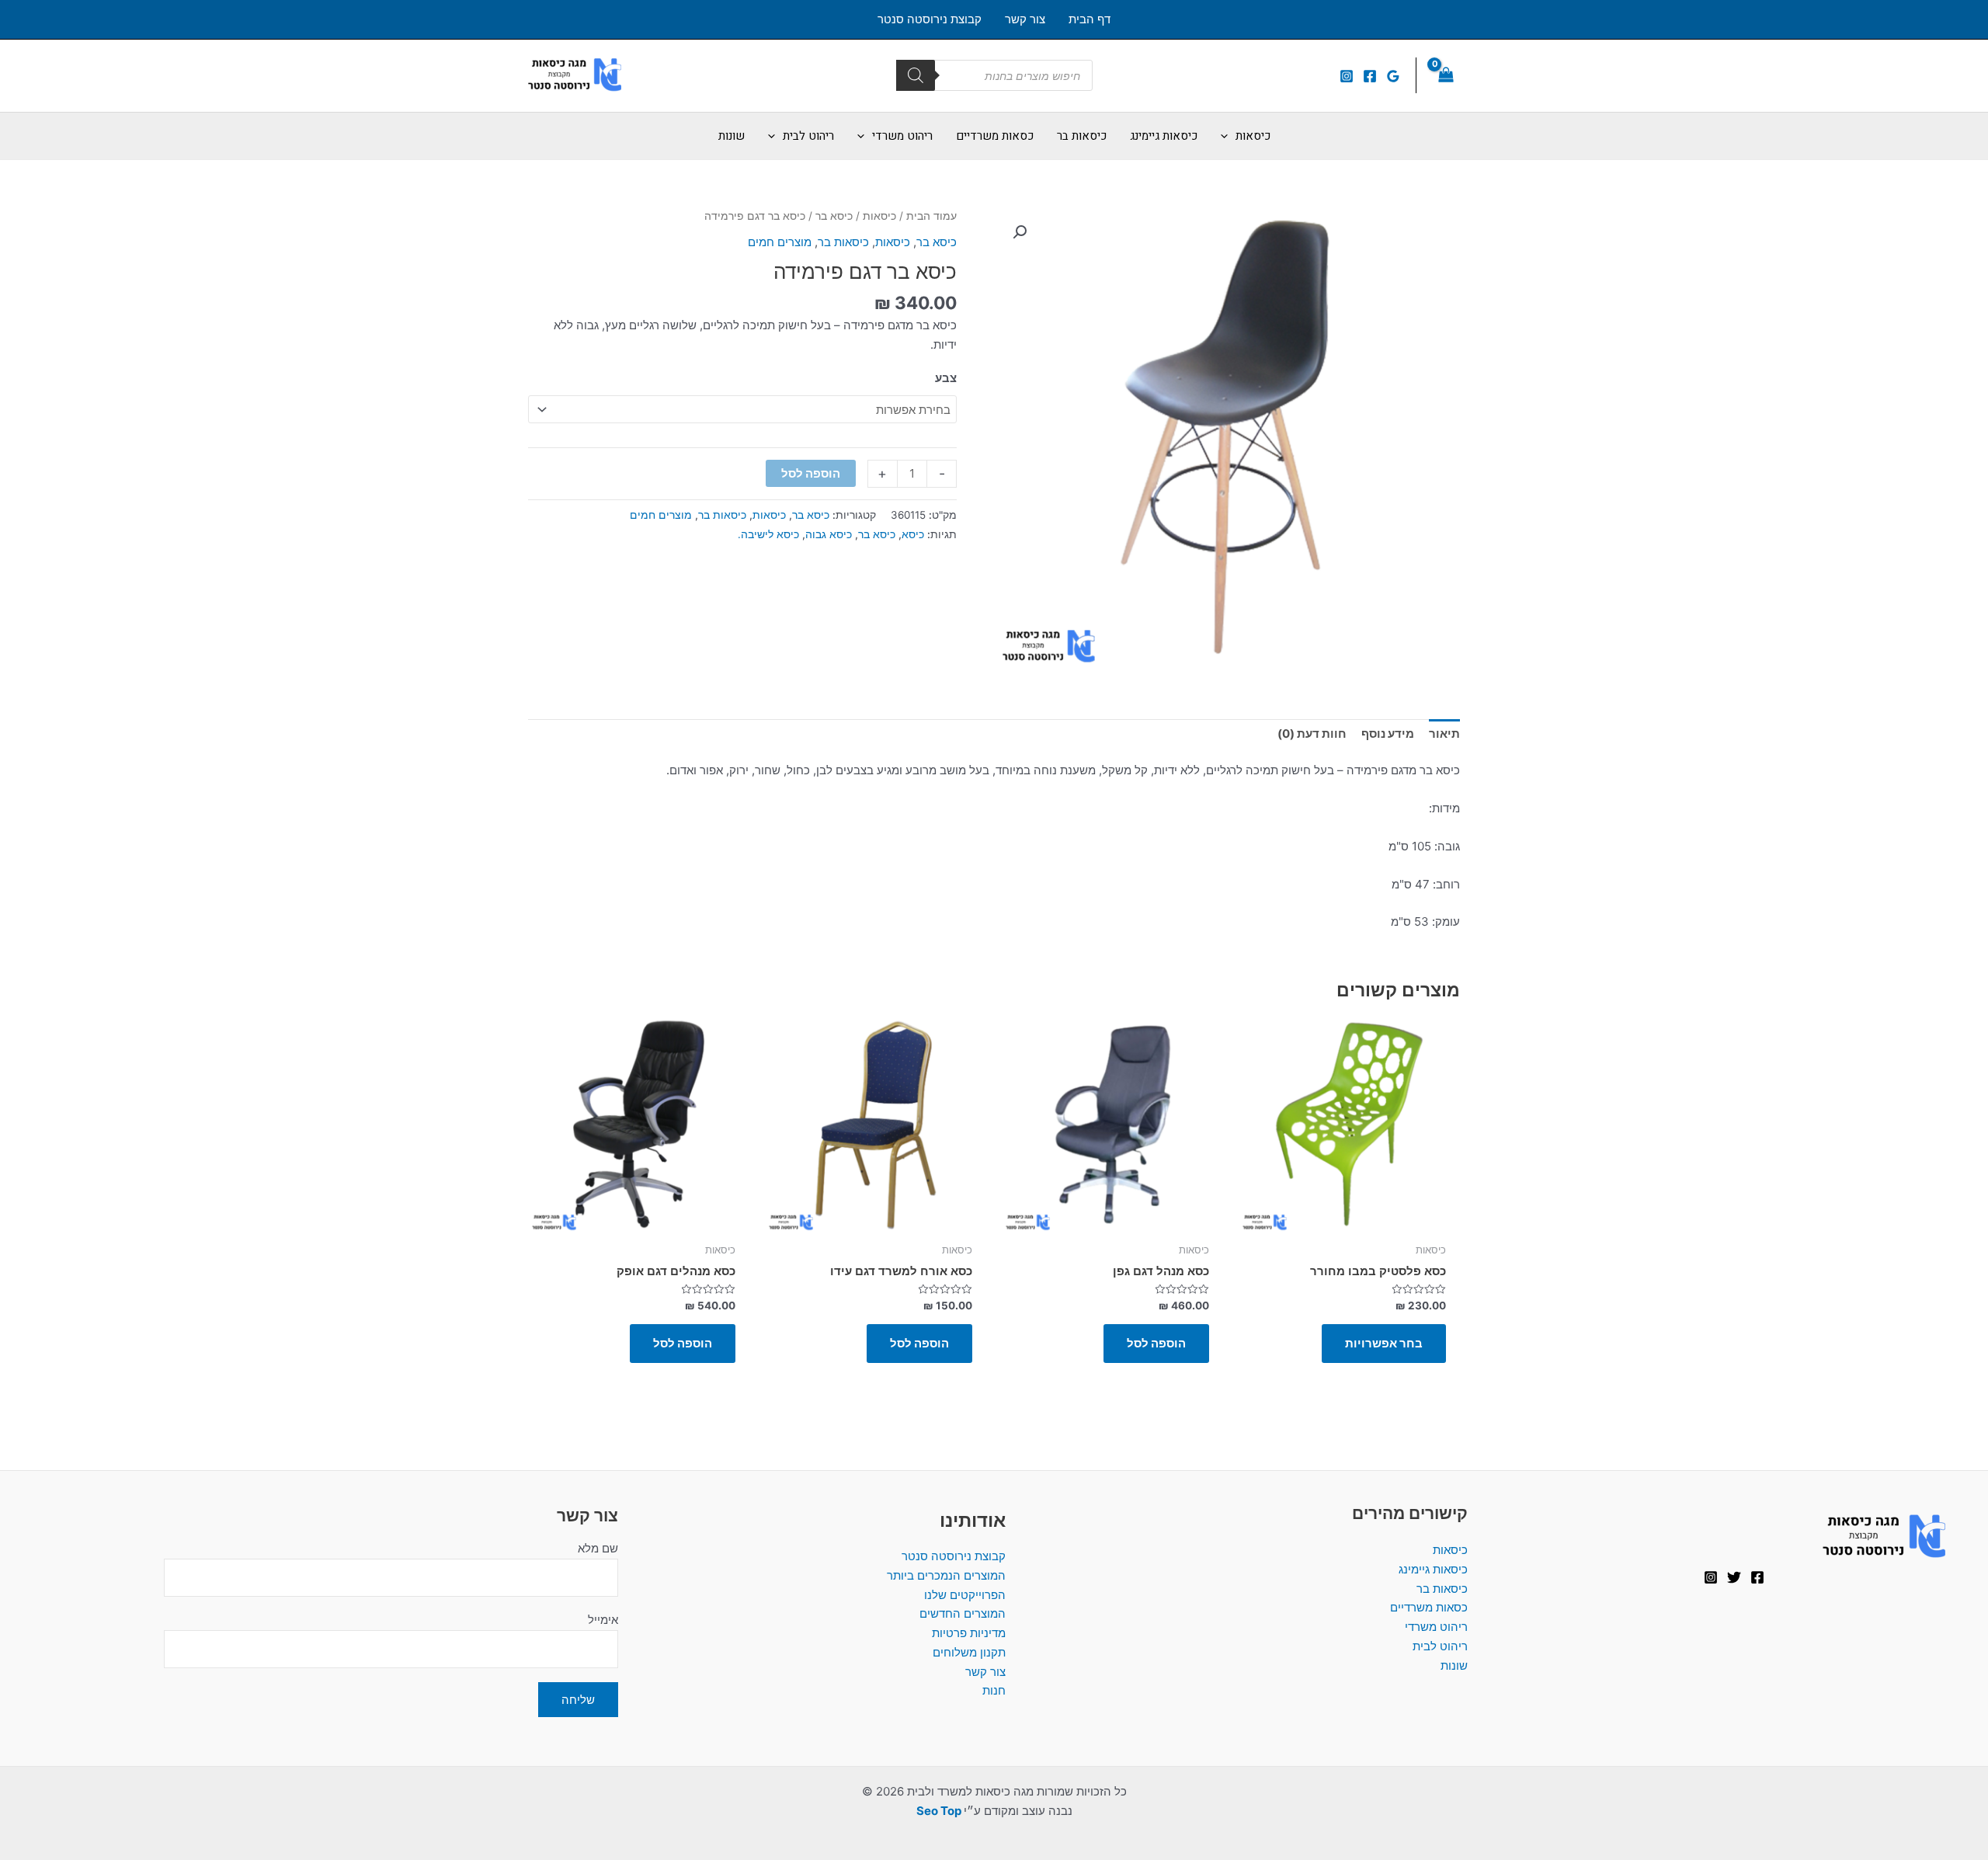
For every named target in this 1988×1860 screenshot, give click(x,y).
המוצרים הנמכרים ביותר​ (946, 1575)
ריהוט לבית (1440, 1646)
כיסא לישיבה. (768, 534)
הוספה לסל (811, 473)
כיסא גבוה (829, 534)
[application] (1228, 136)
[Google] (1393, 76)
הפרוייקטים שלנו (965, 1595)
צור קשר (985, 1672)
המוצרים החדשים (963, 1613)
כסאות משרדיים (1429, 1607)
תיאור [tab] (1444, 734)
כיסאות (879, 216)
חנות (994, 1690)
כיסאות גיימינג (1433, 1569)
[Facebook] (1370, 76)
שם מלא (598, 1548)
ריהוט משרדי (1436, 1627)
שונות (1454, 1665)
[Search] (916, 75)
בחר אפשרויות (1384, 1343)
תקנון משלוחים (969, 1652)
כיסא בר (834, 216)
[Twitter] (1734, 1577)
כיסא (913, 534)
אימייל (603, 1620)
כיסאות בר (843, 242)
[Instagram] (1347, 76)
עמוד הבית (931, 216)
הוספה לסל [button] (1156, 1343)
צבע (946, 378)
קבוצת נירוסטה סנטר (954, 1556)
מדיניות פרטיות (969, 1633)
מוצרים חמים (780, 242)
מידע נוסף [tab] (1388, 734)
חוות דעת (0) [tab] (1312, 734)
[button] (1020, 232)
